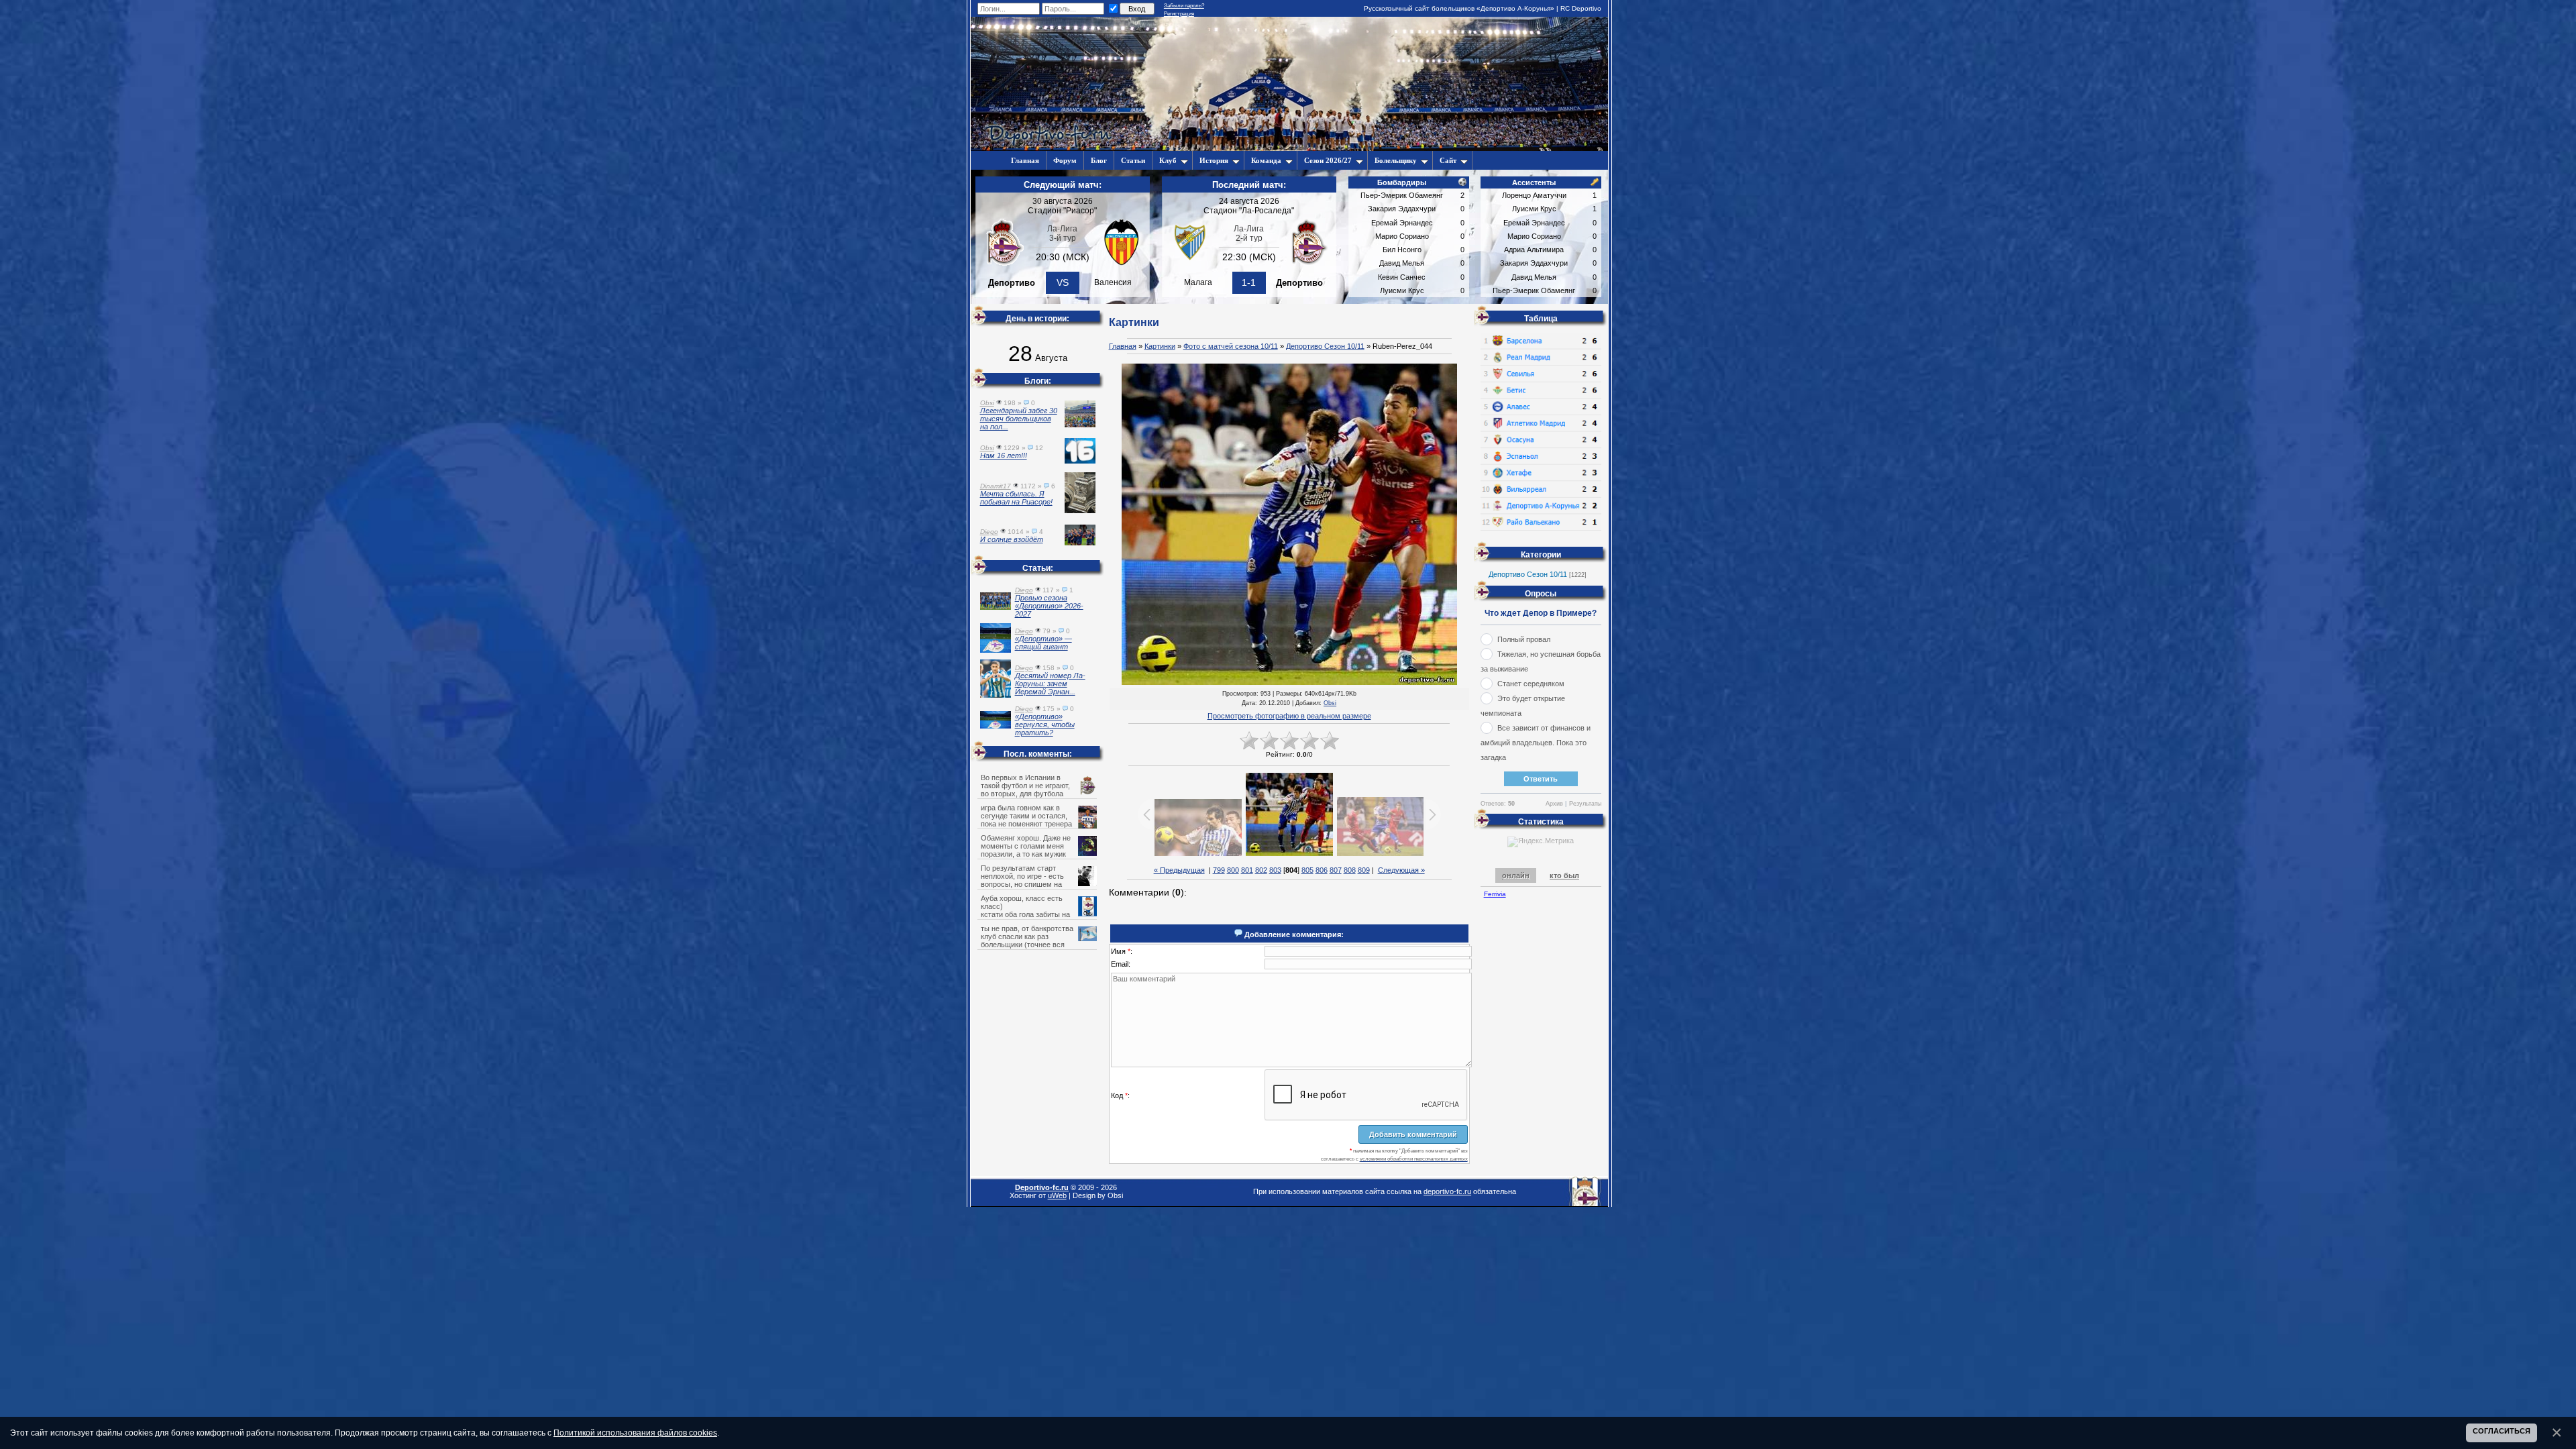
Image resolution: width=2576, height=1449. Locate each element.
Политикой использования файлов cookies (635, 1433)
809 (1364, 870)
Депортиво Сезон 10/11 (1325, 346)
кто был (1564, 875)
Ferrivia (1495, 894)
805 (1307, 870)
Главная (1123, 346)
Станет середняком (1531, 684)
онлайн (1516, 875)
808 (1350, 870)
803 (1275, 870)
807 (1336, 870)
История (1214, 160)
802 (1261, 870)
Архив (1554, 804)
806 (1322, 870)
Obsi (1330, 703)
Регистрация (1179, 14)
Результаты (1585, 804)
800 (1233, 870)
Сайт (1448, 160)
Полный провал (1524, 639)
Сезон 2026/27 (1328, 160)
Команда (1266, 160)
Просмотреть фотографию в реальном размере (1289, 716)
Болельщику (1396, 160)
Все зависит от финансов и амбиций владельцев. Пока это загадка (1536, 743)
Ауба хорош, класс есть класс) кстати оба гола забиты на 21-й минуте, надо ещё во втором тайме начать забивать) (1038, 914)
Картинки (1160, 346)
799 (1219, 870)
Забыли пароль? (1184, 6)
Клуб (1168, 160)
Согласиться (2502, 1431)
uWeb (1057, 1195)
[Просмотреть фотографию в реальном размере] (1289, 525)
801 (1247, 870)
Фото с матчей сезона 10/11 (1231, 346)
